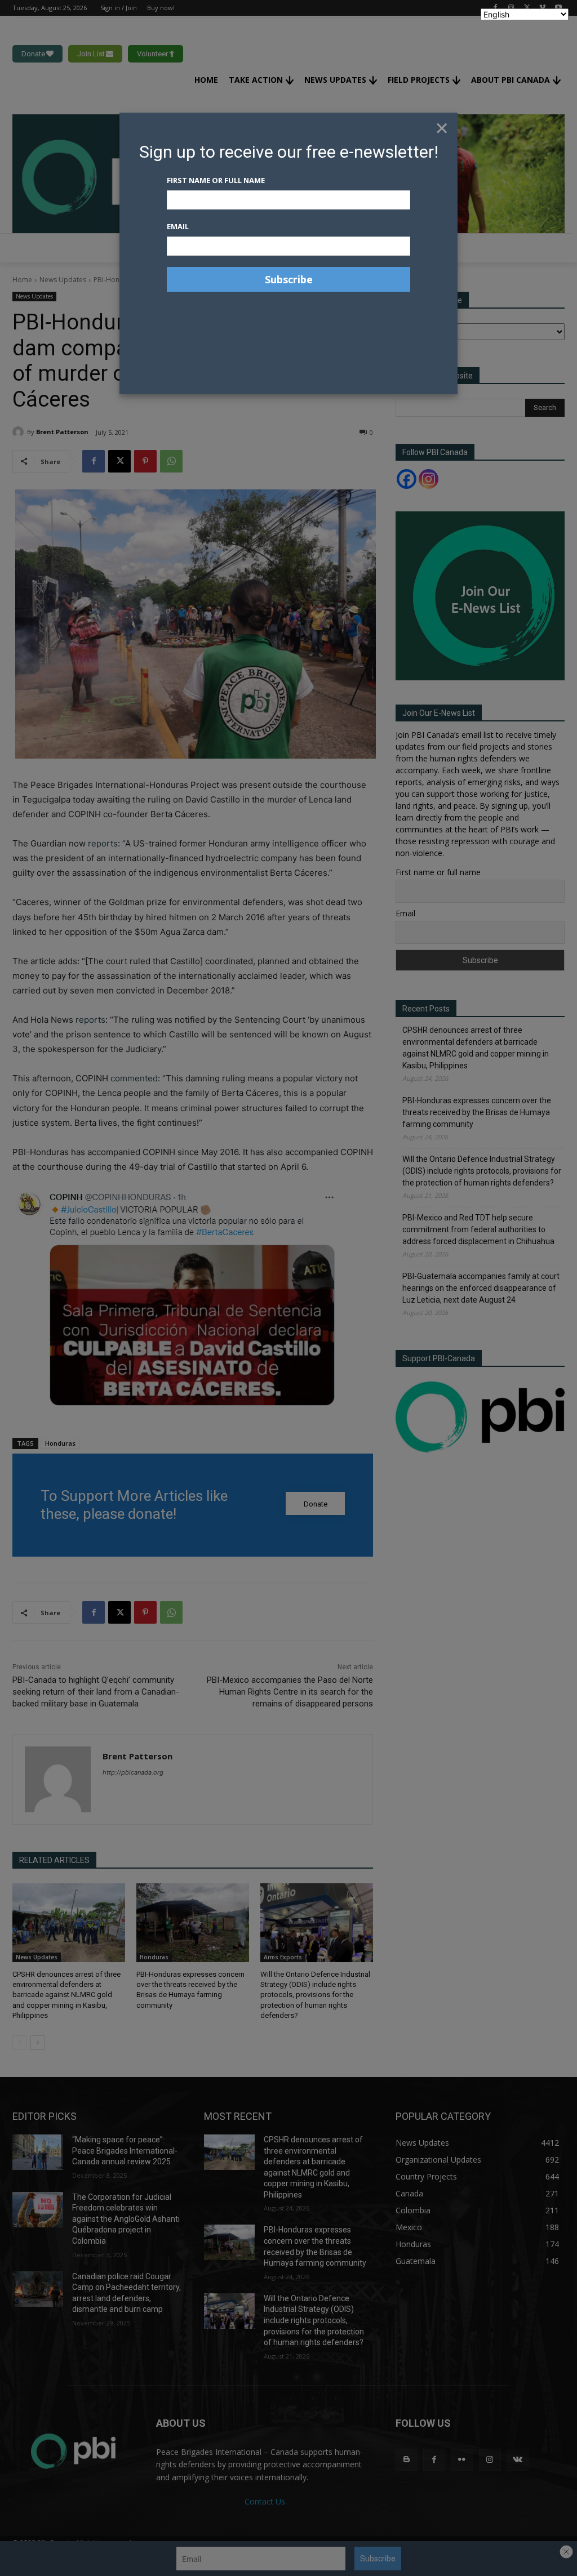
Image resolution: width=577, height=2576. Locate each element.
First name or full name (216, 180)
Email (178, 226)
